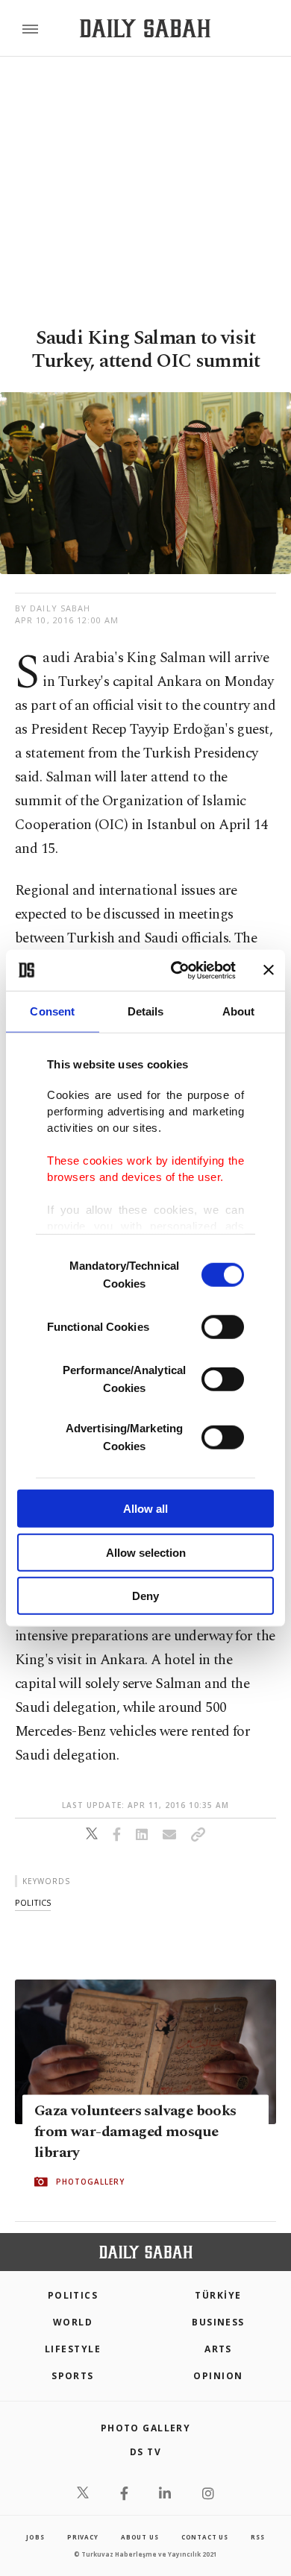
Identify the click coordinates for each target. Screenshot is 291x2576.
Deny (145, 1596)
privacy (83, 2537)
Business (218, 2322)
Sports (73, 2376)
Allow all (145, 1509)
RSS (257, 2537)
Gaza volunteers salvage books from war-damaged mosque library (135, 2132)
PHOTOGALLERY (90, 2182)
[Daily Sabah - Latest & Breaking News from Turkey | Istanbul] (145, 29)
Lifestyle (73, 2349)
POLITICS (73, 2295)
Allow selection (146, 1552)
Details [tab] (146, 1011)
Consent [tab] (52, 1011)
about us (140, 2537)
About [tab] (239, 1011)
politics (33, 1902)
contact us (205, 2537)
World (73, 2322)
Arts (218, 2349)
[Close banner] (269, 970)
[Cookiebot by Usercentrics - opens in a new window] (176, 970)
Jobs (35, 2537)
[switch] (223, 1327)
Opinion (218, 2376)
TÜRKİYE (218, 2295)
